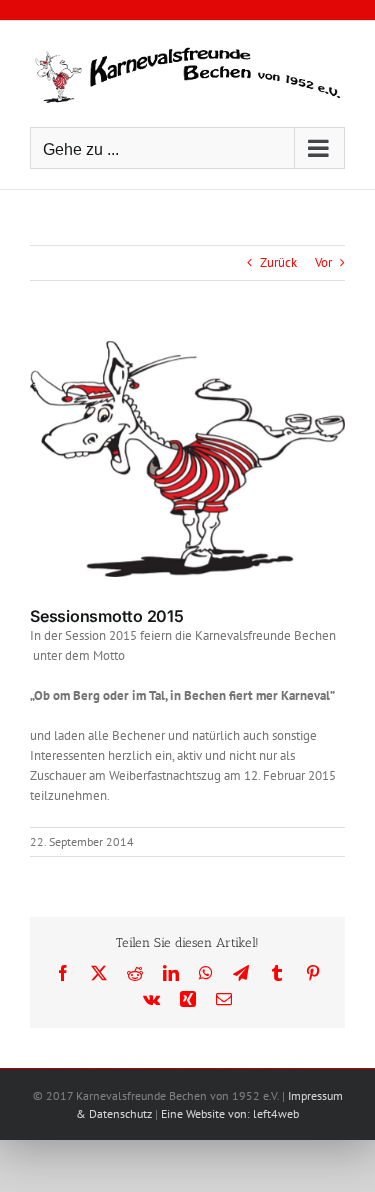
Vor (323, 262)
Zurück (278, 262)
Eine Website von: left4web (230, 1113)
